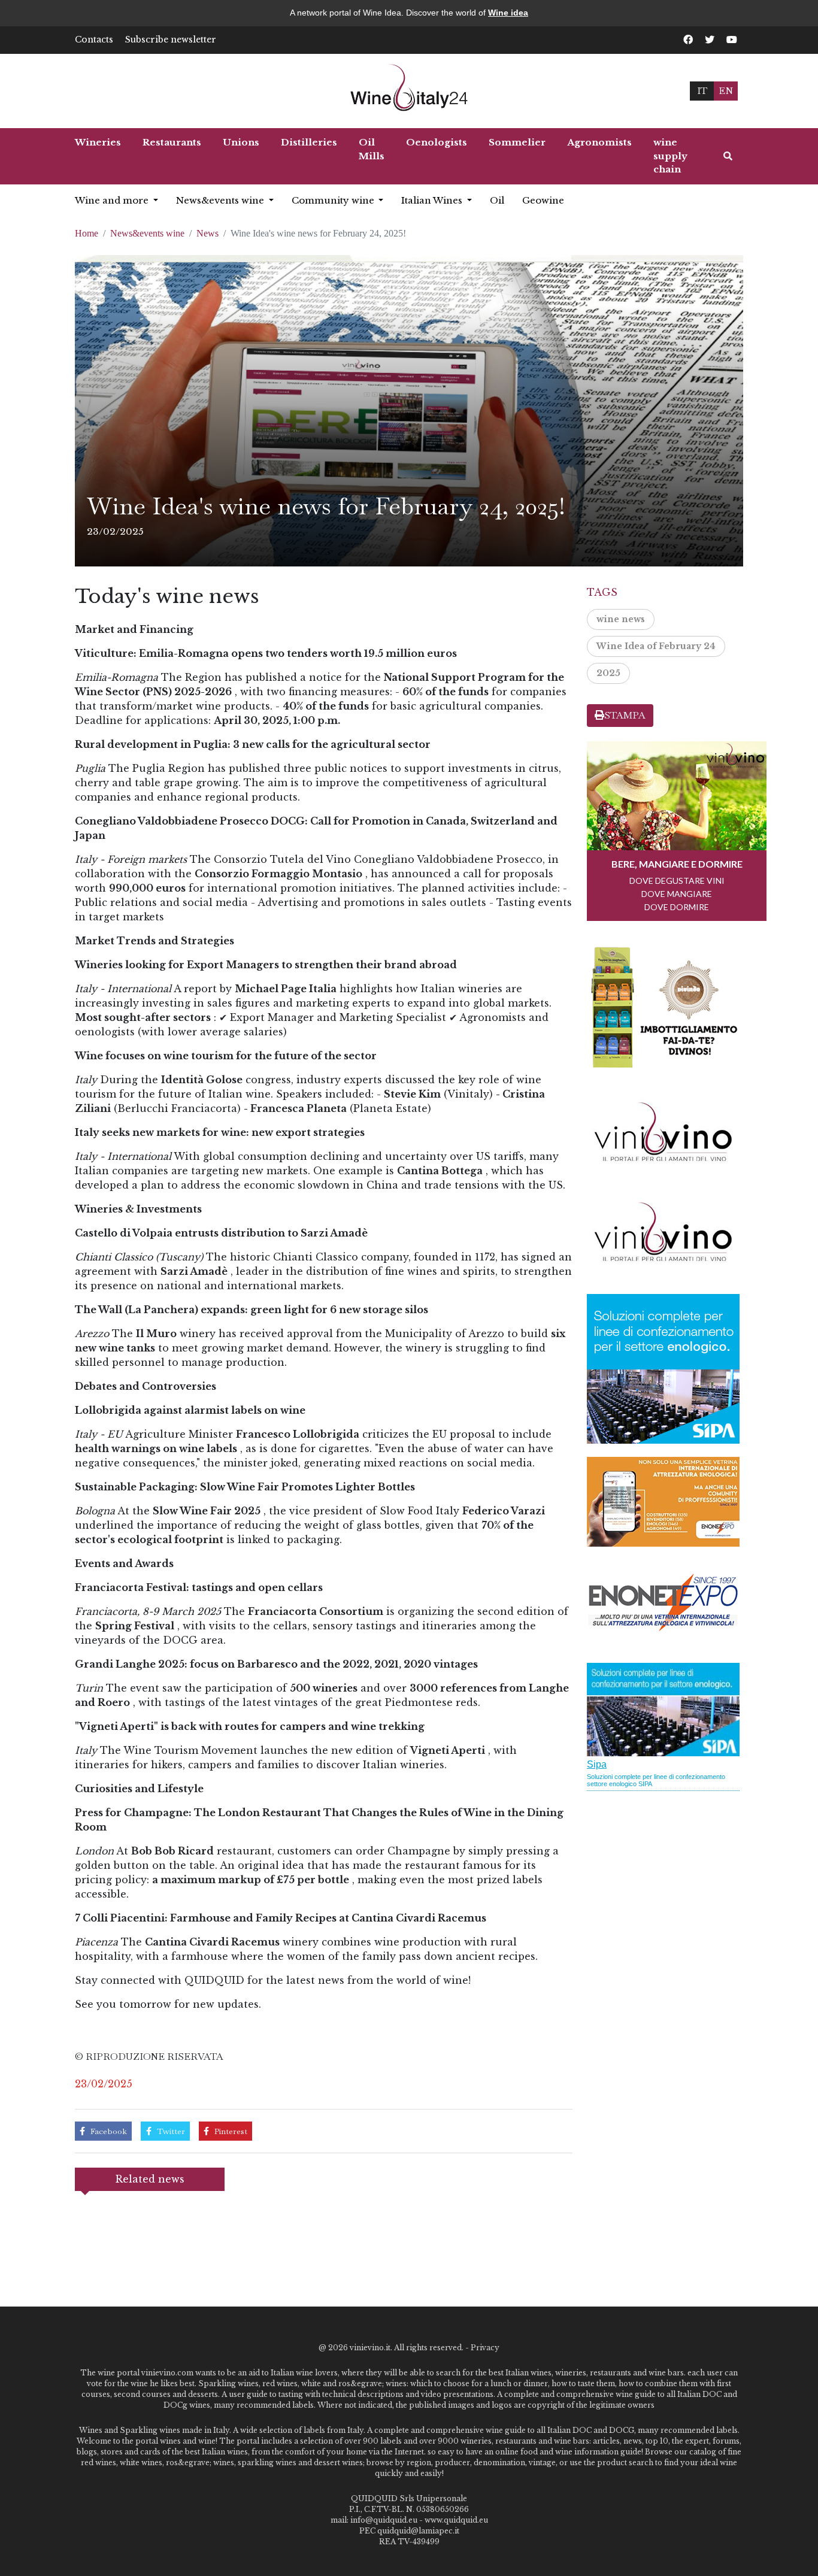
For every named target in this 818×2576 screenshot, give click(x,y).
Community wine (334, 200)
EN (726, 91)
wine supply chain (670, 156)
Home (87, 233)
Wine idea (508, 13)
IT (702, 91)
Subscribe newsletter (171, 40)
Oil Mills (372, 149)
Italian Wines (433, 200)
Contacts (94, 40)
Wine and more (113, 200)
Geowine (543, 200)
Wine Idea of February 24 (656, 646)
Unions (241, 142)
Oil (497, 200)
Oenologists (437, 142)
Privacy (485, 2348)
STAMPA (625, 715)
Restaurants (172, 142)
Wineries (98, 142)
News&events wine (221, 200)
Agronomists (599, 142)
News (207, 233)
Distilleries (309, 142)
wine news (621, 619)
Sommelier (517, 142)
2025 (608, 673)
